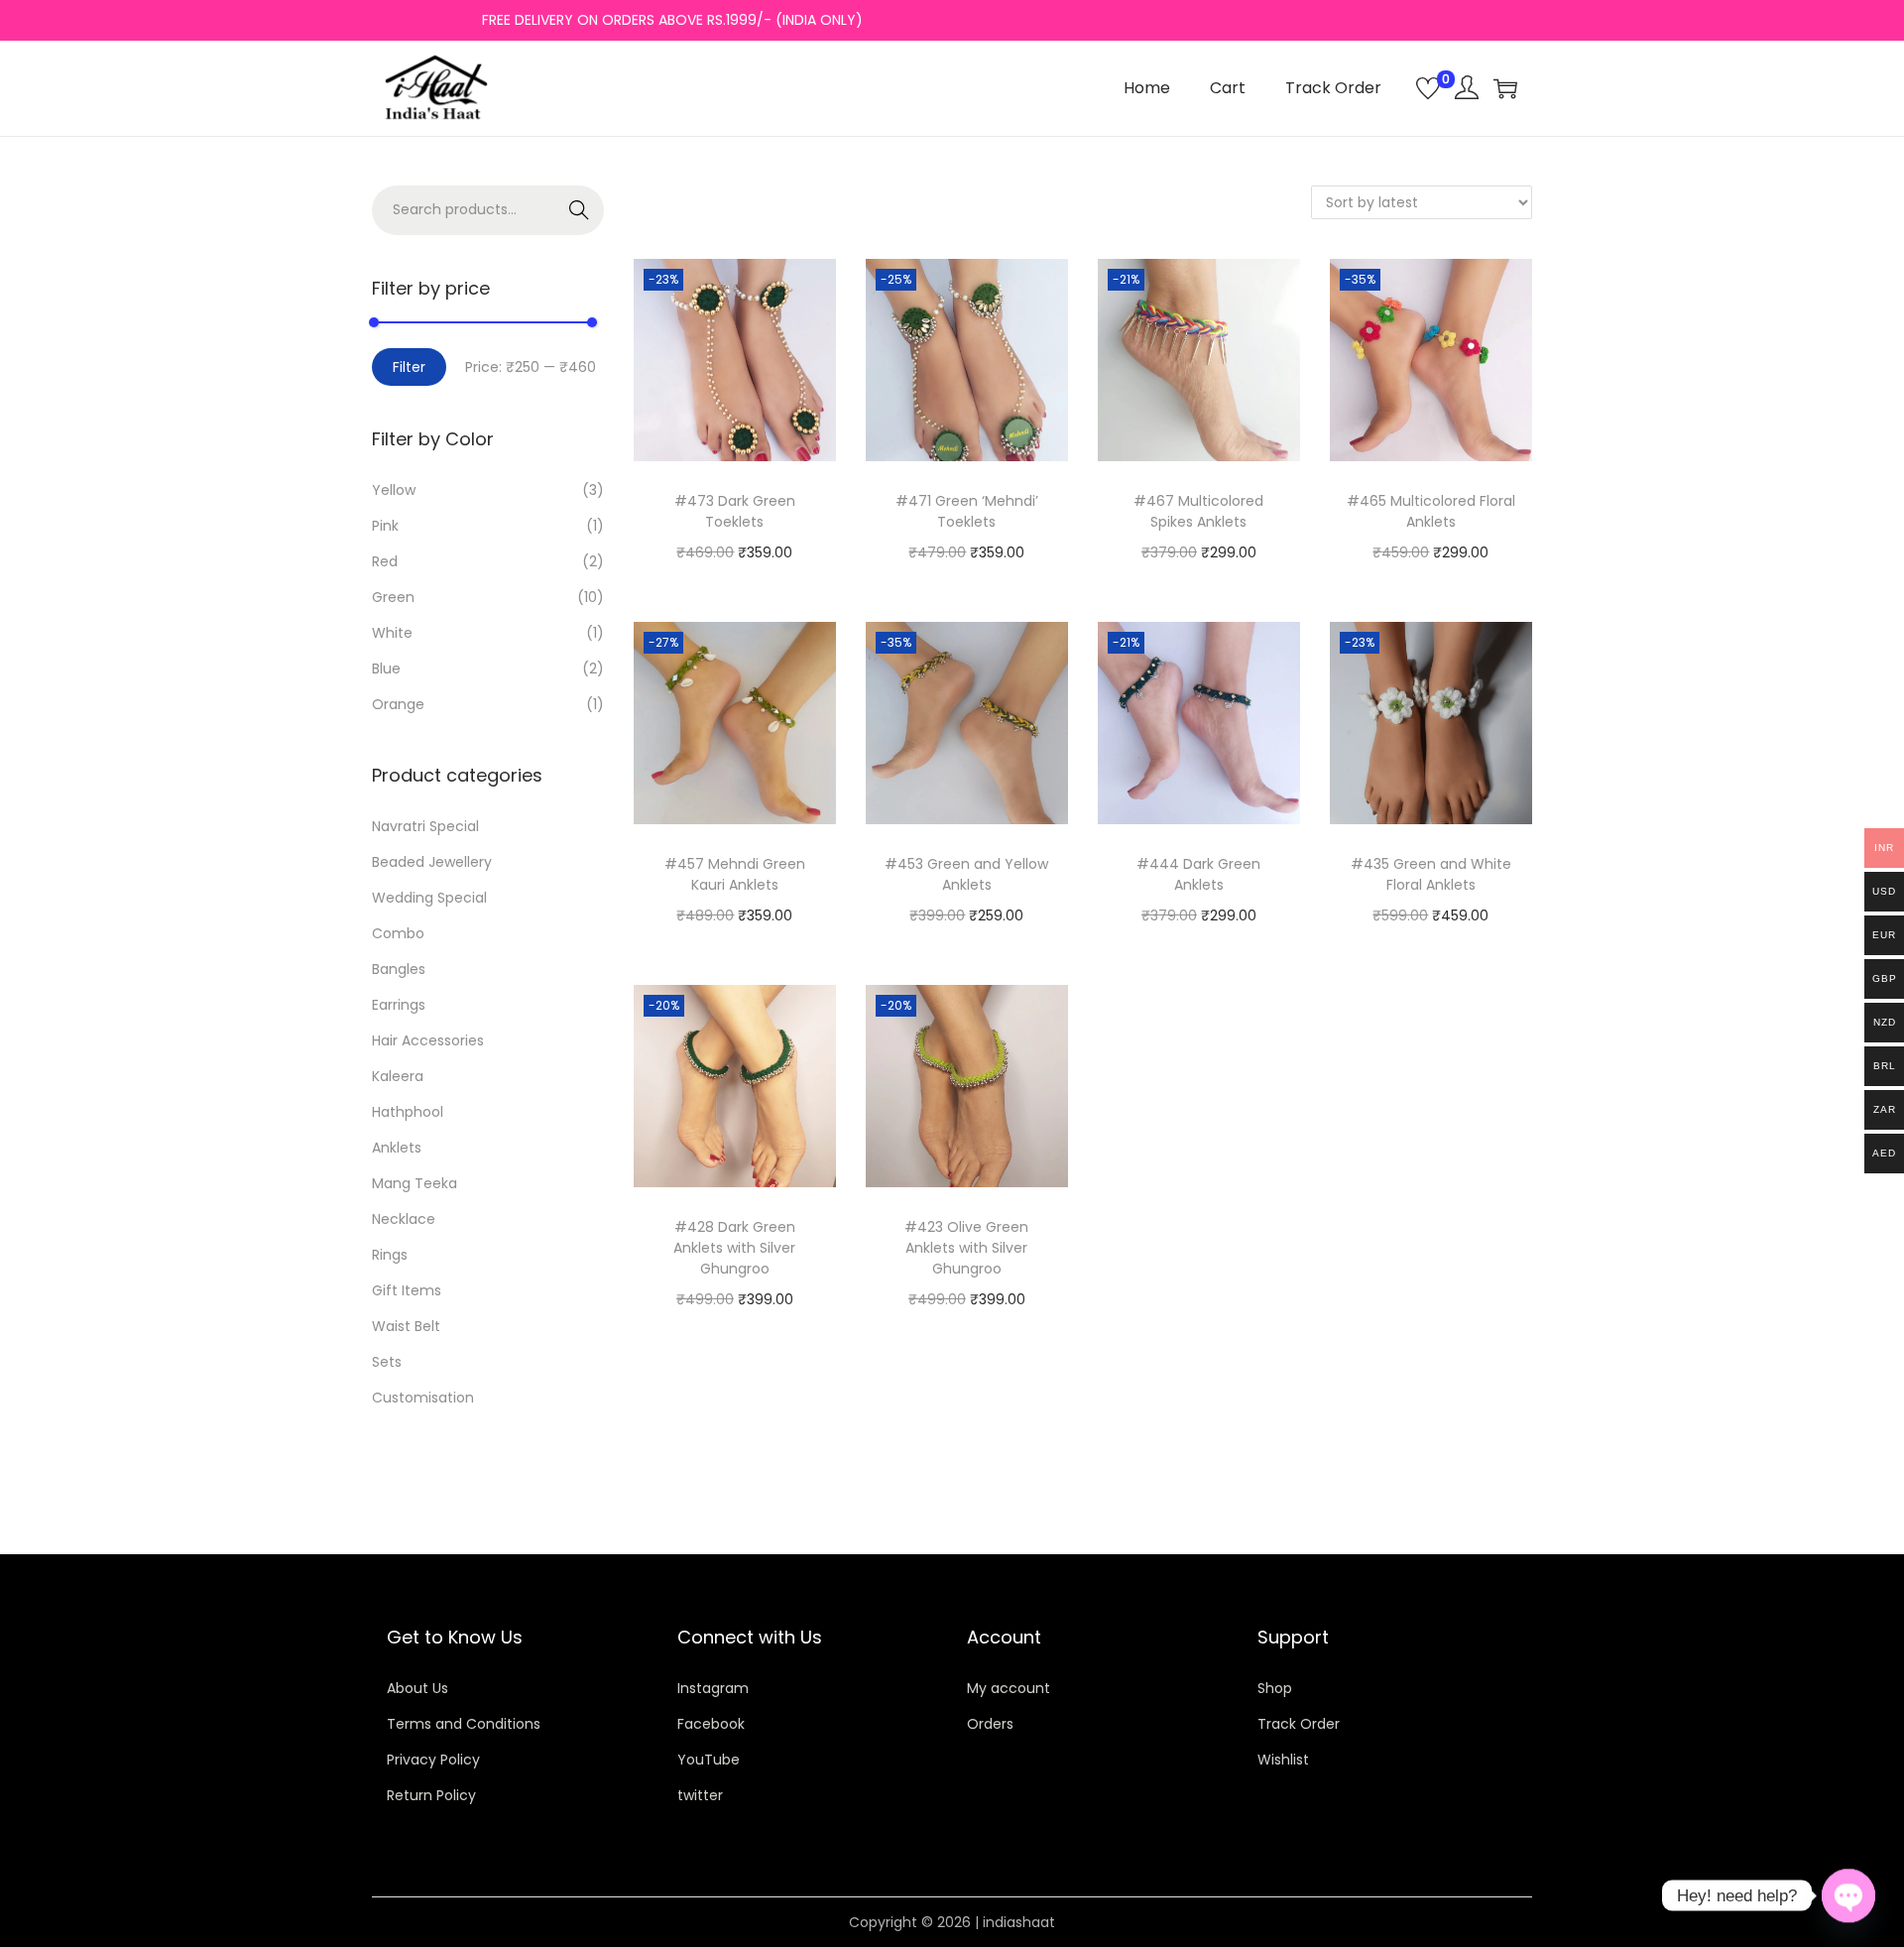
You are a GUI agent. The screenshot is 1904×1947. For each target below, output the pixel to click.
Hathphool (408, 1112)
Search (580, 210)
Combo (398, 933)
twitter (700, 1795)
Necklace (404, 1219)
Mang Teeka (415, 1183)
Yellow (394, 490)
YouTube (709, 1760)
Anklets (397, 1148)
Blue (386, 669)
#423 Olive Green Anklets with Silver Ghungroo (966, 1248)
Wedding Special (429, 898)
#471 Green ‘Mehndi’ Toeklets (967, 511)
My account (1009, 1688)
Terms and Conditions (464, 1724)
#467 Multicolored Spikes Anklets (1198, 511)
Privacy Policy (433, 1760)
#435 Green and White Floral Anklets (1431, 874)
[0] (1428, 88)
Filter (409, 367)
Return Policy (431, 1795)
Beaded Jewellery (432, 862)
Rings (390, 1255)
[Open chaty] (1848, 1895)
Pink (385, 526)
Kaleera (398, 1076)
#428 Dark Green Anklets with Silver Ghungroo (734, 1248)
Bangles (399, 969)
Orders (990, 1724)
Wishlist (1283, 1760)
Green (393, 597)
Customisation (423, 1398)
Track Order (1299, 1724)
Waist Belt (406, 1326)
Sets (387, 1362)
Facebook (711, 1724)
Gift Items (407, 1290)
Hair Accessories (428, 1040)
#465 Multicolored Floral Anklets (1431, 511)
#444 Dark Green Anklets (1198, 874)
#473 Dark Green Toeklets (735, 511)
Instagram (713, 1688)
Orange (398, 704)
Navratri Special (425, 826)
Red (385, 561)
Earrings (399, 1005)
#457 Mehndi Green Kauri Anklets (735, 874)
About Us (417, 1688)
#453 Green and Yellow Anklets (966, 874)
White (392, 633)
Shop (1275, 1688)
